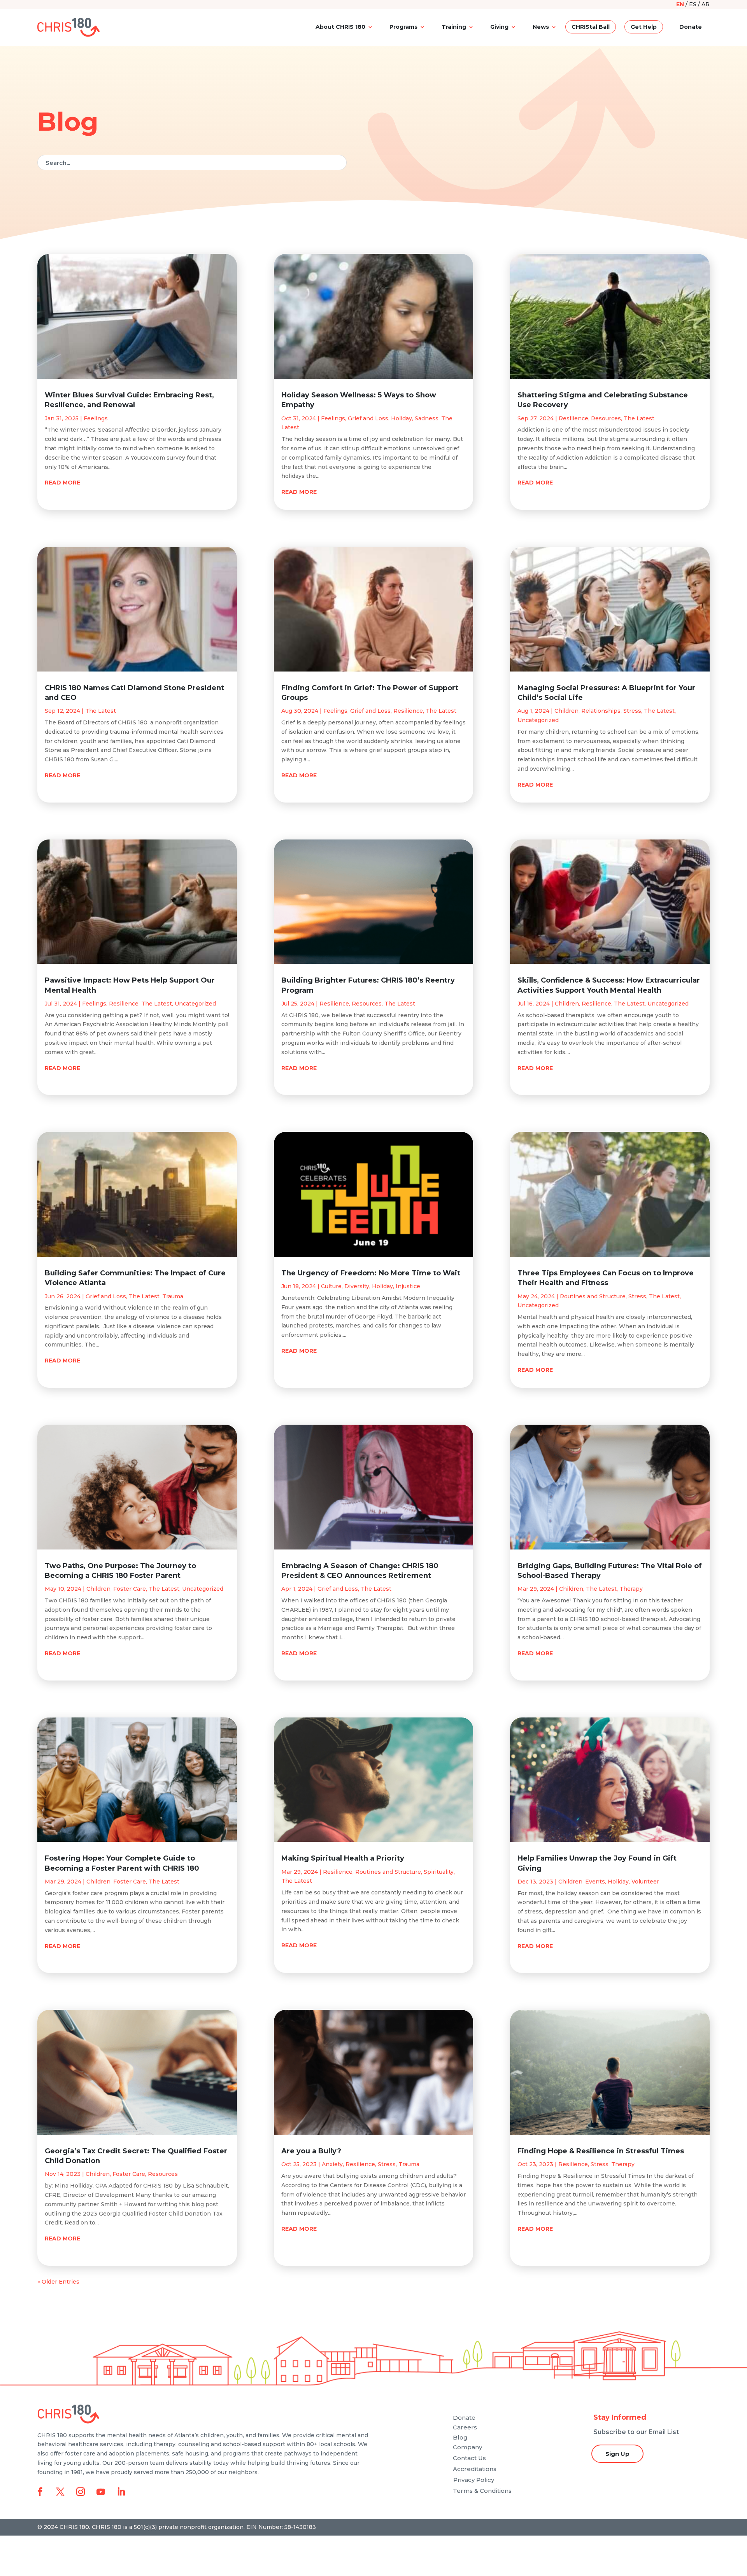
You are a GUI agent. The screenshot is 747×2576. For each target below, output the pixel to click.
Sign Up (617, 2454)
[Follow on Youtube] (101, 2492)
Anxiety (332, 2164)
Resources (163, 2174)
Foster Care (130, 1589)
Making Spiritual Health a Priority (343, 1858)
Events (595, 1882)
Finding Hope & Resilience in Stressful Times (601, 2151)
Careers (465, 2427)
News (541, 27)
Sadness (427, 418)
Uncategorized (195, 1004)
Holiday (402, 418)
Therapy (631, 1589)
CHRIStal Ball (591, 27)
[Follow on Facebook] (40, 2492)
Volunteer (645, 1882)
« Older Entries (58, 2282)
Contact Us (469, 2458)
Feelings (96, 418)
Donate (691, 27)
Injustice (408, 1286)
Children (98, 1589)
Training (454, 27)
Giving (499, 27)
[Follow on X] (60, 2492)
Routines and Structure (388, 1872)
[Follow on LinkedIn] (121, 2492)
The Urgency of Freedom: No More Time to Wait (371, 1273)
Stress (387, 2164)
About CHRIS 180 (340, 27)
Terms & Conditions (482, 2491)
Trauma (173, 1296)
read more (62, 483)
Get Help (644, 27)
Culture (331, 1286)
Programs (403, 27)
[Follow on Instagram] (81, 2492)
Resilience (124, 1004)
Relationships (601, 711)
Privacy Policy (474, 2480)
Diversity (357, 1286)
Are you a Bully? (311, 2151)
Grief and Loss (106, 1296)
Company (467, 2447)
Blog (460, 2437)
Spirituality (439, 1872)
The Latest (101, 711)
